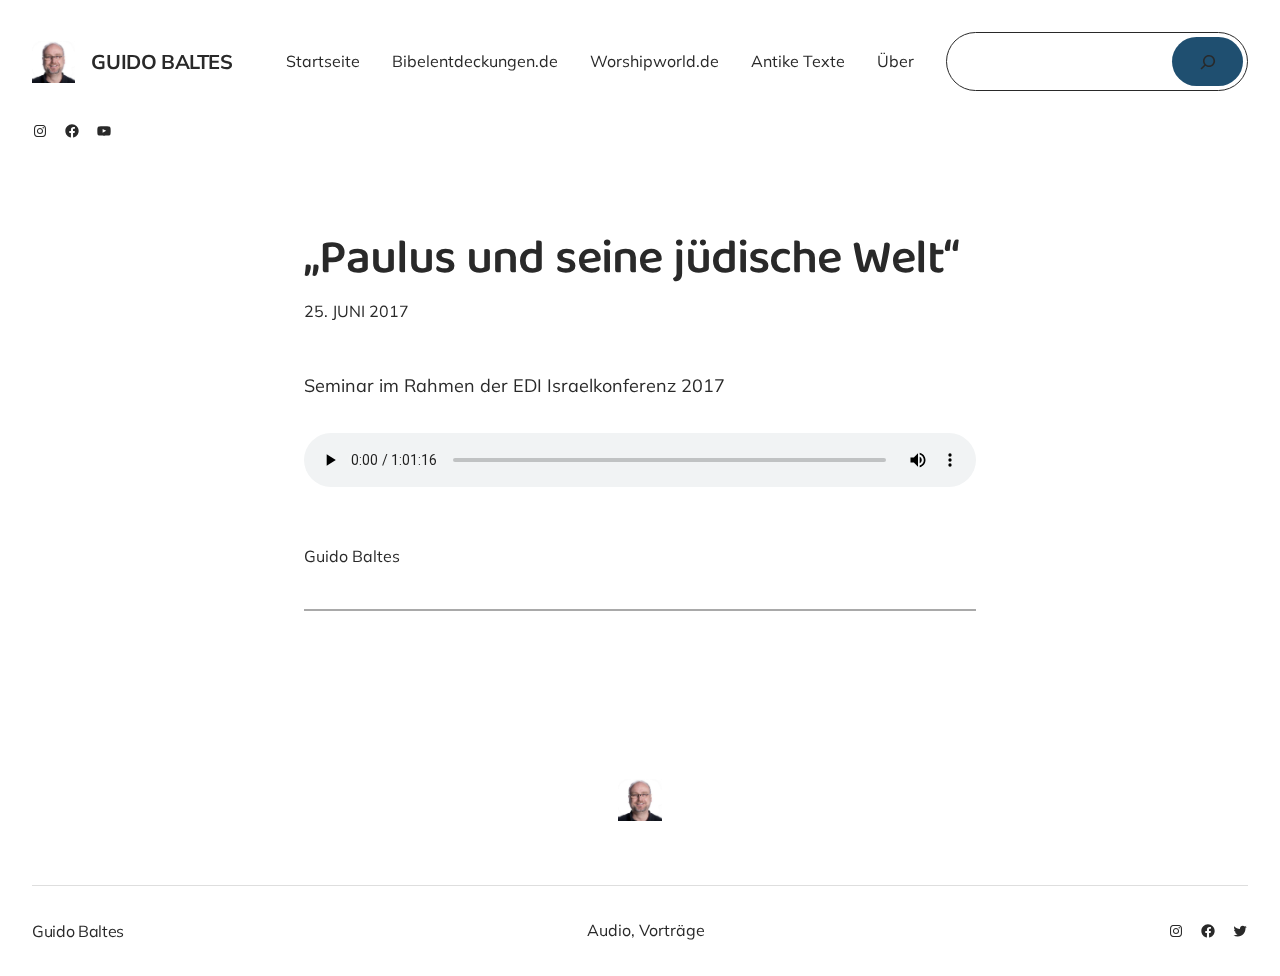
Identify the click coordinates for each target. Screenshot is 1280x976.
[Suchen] (1207, 61)
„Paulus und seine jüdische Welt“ (631, 262)
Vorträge (672, 930)
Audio (609, 930)
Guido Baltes (161, 61)
